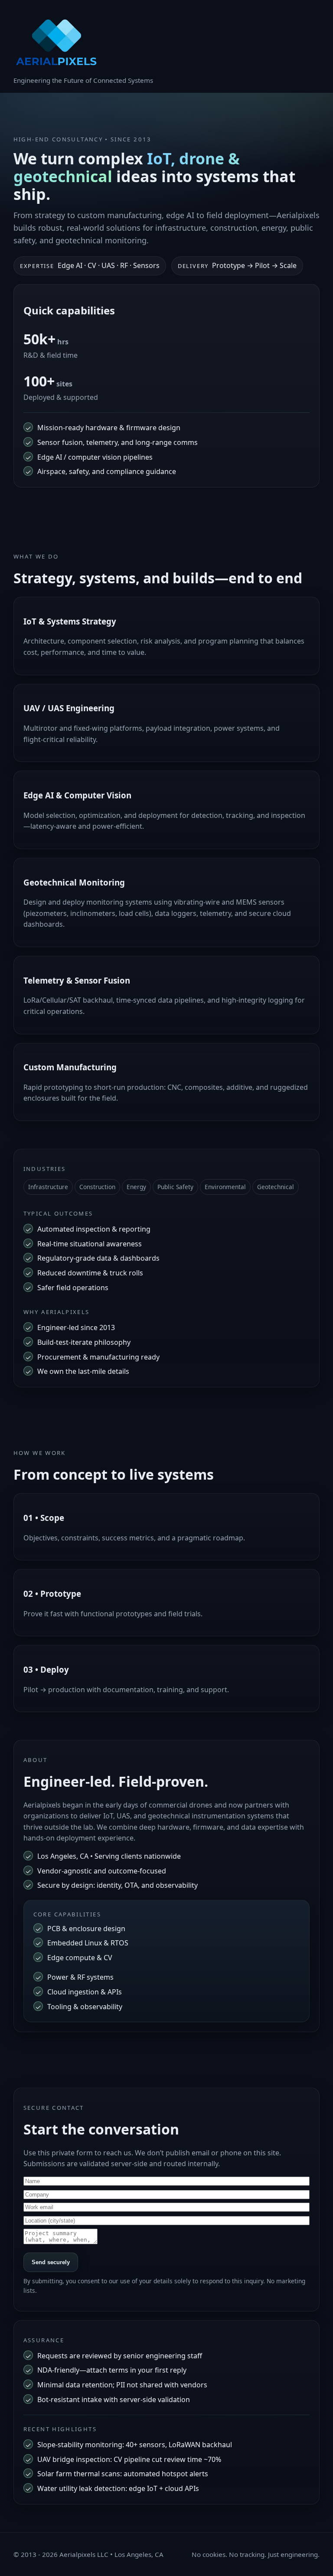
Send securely (51, 2262)
